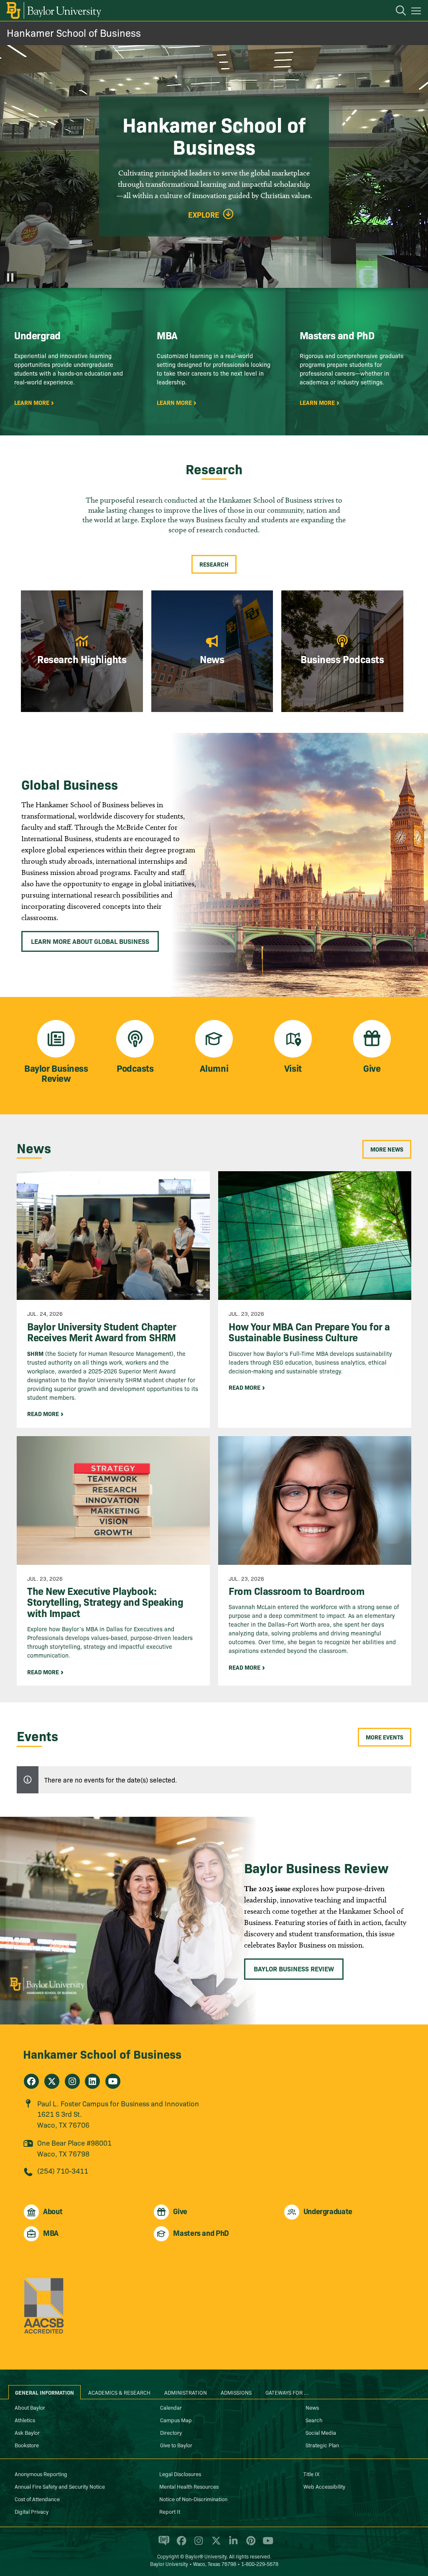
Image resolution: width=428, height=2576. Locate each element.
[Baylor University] (53, 10)
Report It (170, 2511)
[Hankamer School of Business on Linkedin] (92, 2081)
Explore (204, 215)
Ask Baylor (27, 2432)
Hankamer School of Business (74, 32)
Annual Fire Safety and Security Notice (60, 2486)
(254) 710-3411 (63, 2170)
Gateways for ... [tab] (287, 2392)
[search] (397, 12)
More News (387, 1149)
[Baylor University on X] (215, 2544)
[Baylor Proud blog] (162, 2544)
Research (214, 564)
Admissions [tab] (236, 2392)
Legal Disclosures (180, 2474)
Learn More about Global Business (90, 941)
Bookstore (27, 2445)
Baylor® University (206, 2556)
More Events (385, 1737)
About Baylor (30, 2407)
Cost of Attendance (37, 2499)
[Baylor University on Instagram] (197, 2544)
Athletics (25, 2420)
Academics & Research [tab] (119, 2392)
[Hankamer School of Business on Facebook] (31, 2081)
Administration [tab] (186, 2392)
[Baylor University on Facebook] (180, 2544)
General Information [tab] (45, 2392)
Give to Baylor (176, 2445)
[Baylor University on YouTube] (266, 2544)
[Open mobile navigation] (417, 12)
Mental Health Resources (189, 2486)
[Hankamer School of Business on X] (52, 2081)
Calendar (171, 2407)
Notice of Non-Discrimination (193, 2499)
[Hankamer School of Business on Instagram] (72, 2081)
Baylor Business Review (294, 1968)
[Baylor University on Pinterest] (249, 2544)
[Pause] (10, 277)
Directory (171, 2432)
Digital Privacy (32, 2511)
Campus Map (176, 2420)
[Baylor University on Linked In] (232, 2544)
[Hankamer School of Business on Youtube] (113, 2081)
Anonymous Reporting (41, 2474)
